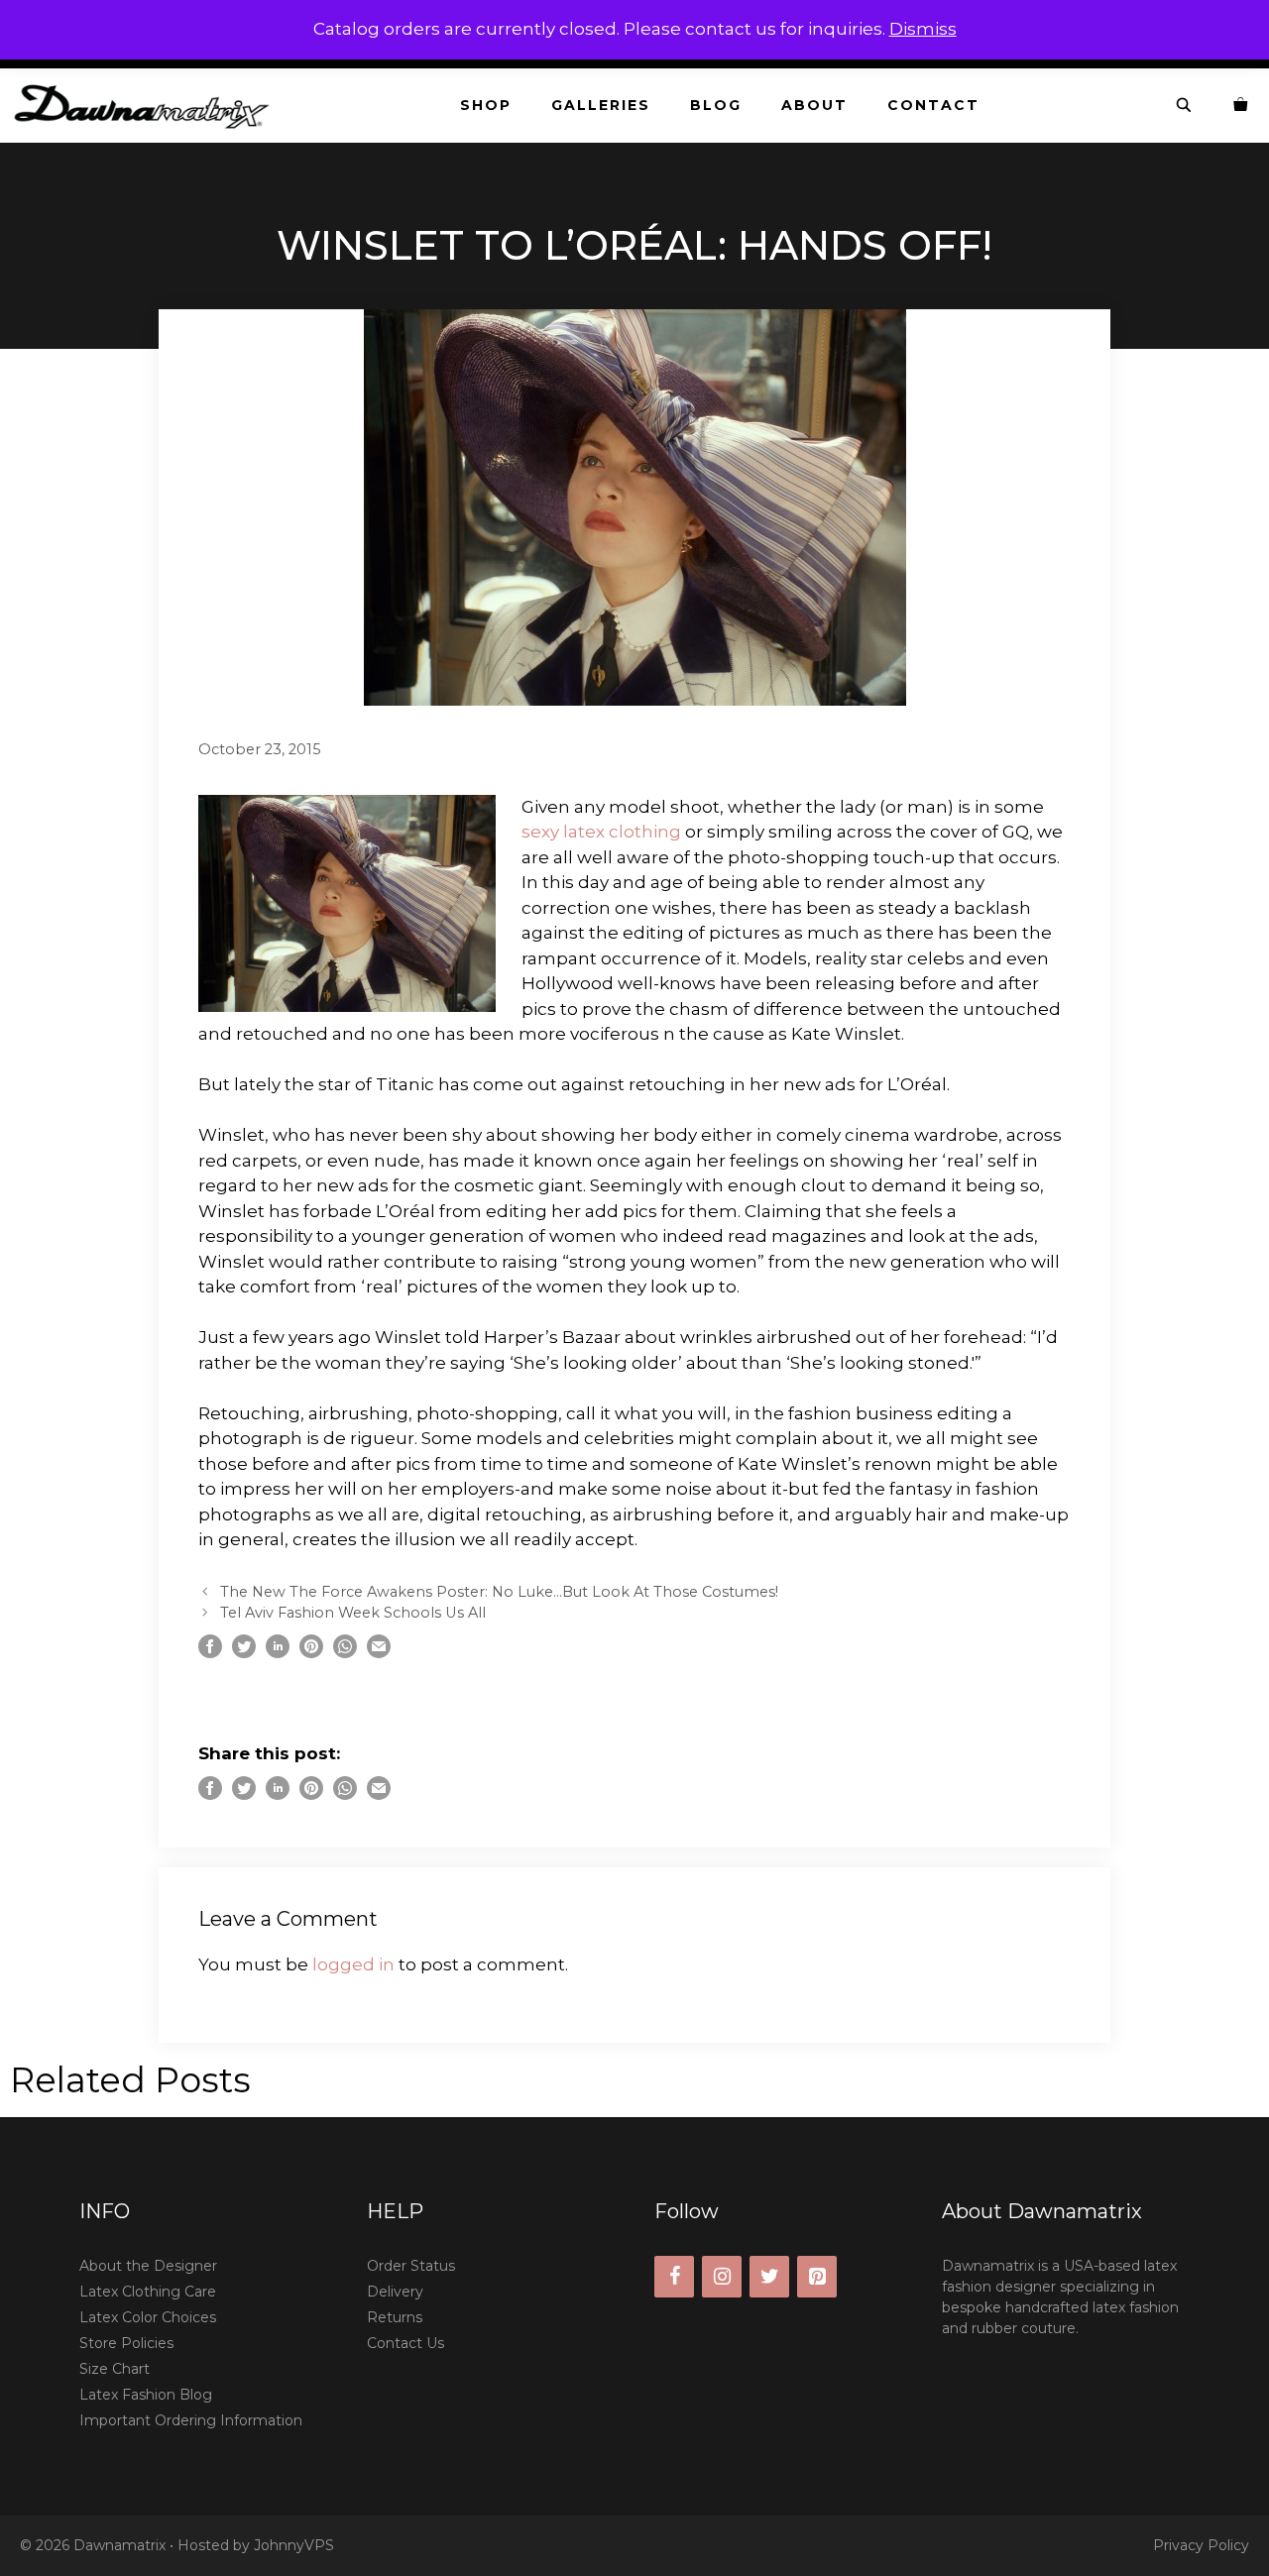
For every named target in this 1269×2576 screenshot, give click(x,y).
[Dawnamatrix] (147, 106)
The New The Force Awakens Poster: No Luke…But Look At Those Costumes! (499, 1592)
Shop (486, 105)
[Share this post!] (210, 1652)
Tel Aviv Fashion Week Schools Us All (353, 1613)
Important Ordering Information (191, 2420)
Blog (716, 105)
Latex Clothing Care (148, 2292)
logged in (353, 1964)
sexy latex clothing (601, 832)
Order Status (411, 2266)
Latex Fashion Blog (146, 2395)
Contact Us (405, 2343)
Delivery (395, 2292)
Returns (395, 2317)
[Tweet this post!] (244, 1652)
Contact (933, 105)
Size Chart (115, 2369)
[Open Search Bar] (1185, 106)
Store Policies (126, 2343)
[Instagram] (722, 2277)
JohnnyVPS (294, 2545)
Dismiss (923, 29)
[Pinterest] (817, 2277)
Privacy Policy (1201, 2545)
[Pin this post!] (311, 1652)
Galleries (601, 105)
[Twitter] (769, 2277)
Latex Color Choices (148, 2317)
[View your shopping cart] (1241, 106)
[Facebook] (674, 2277)
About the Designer (148, 2266)
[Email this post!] (379, 1652)
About (814, 105)
